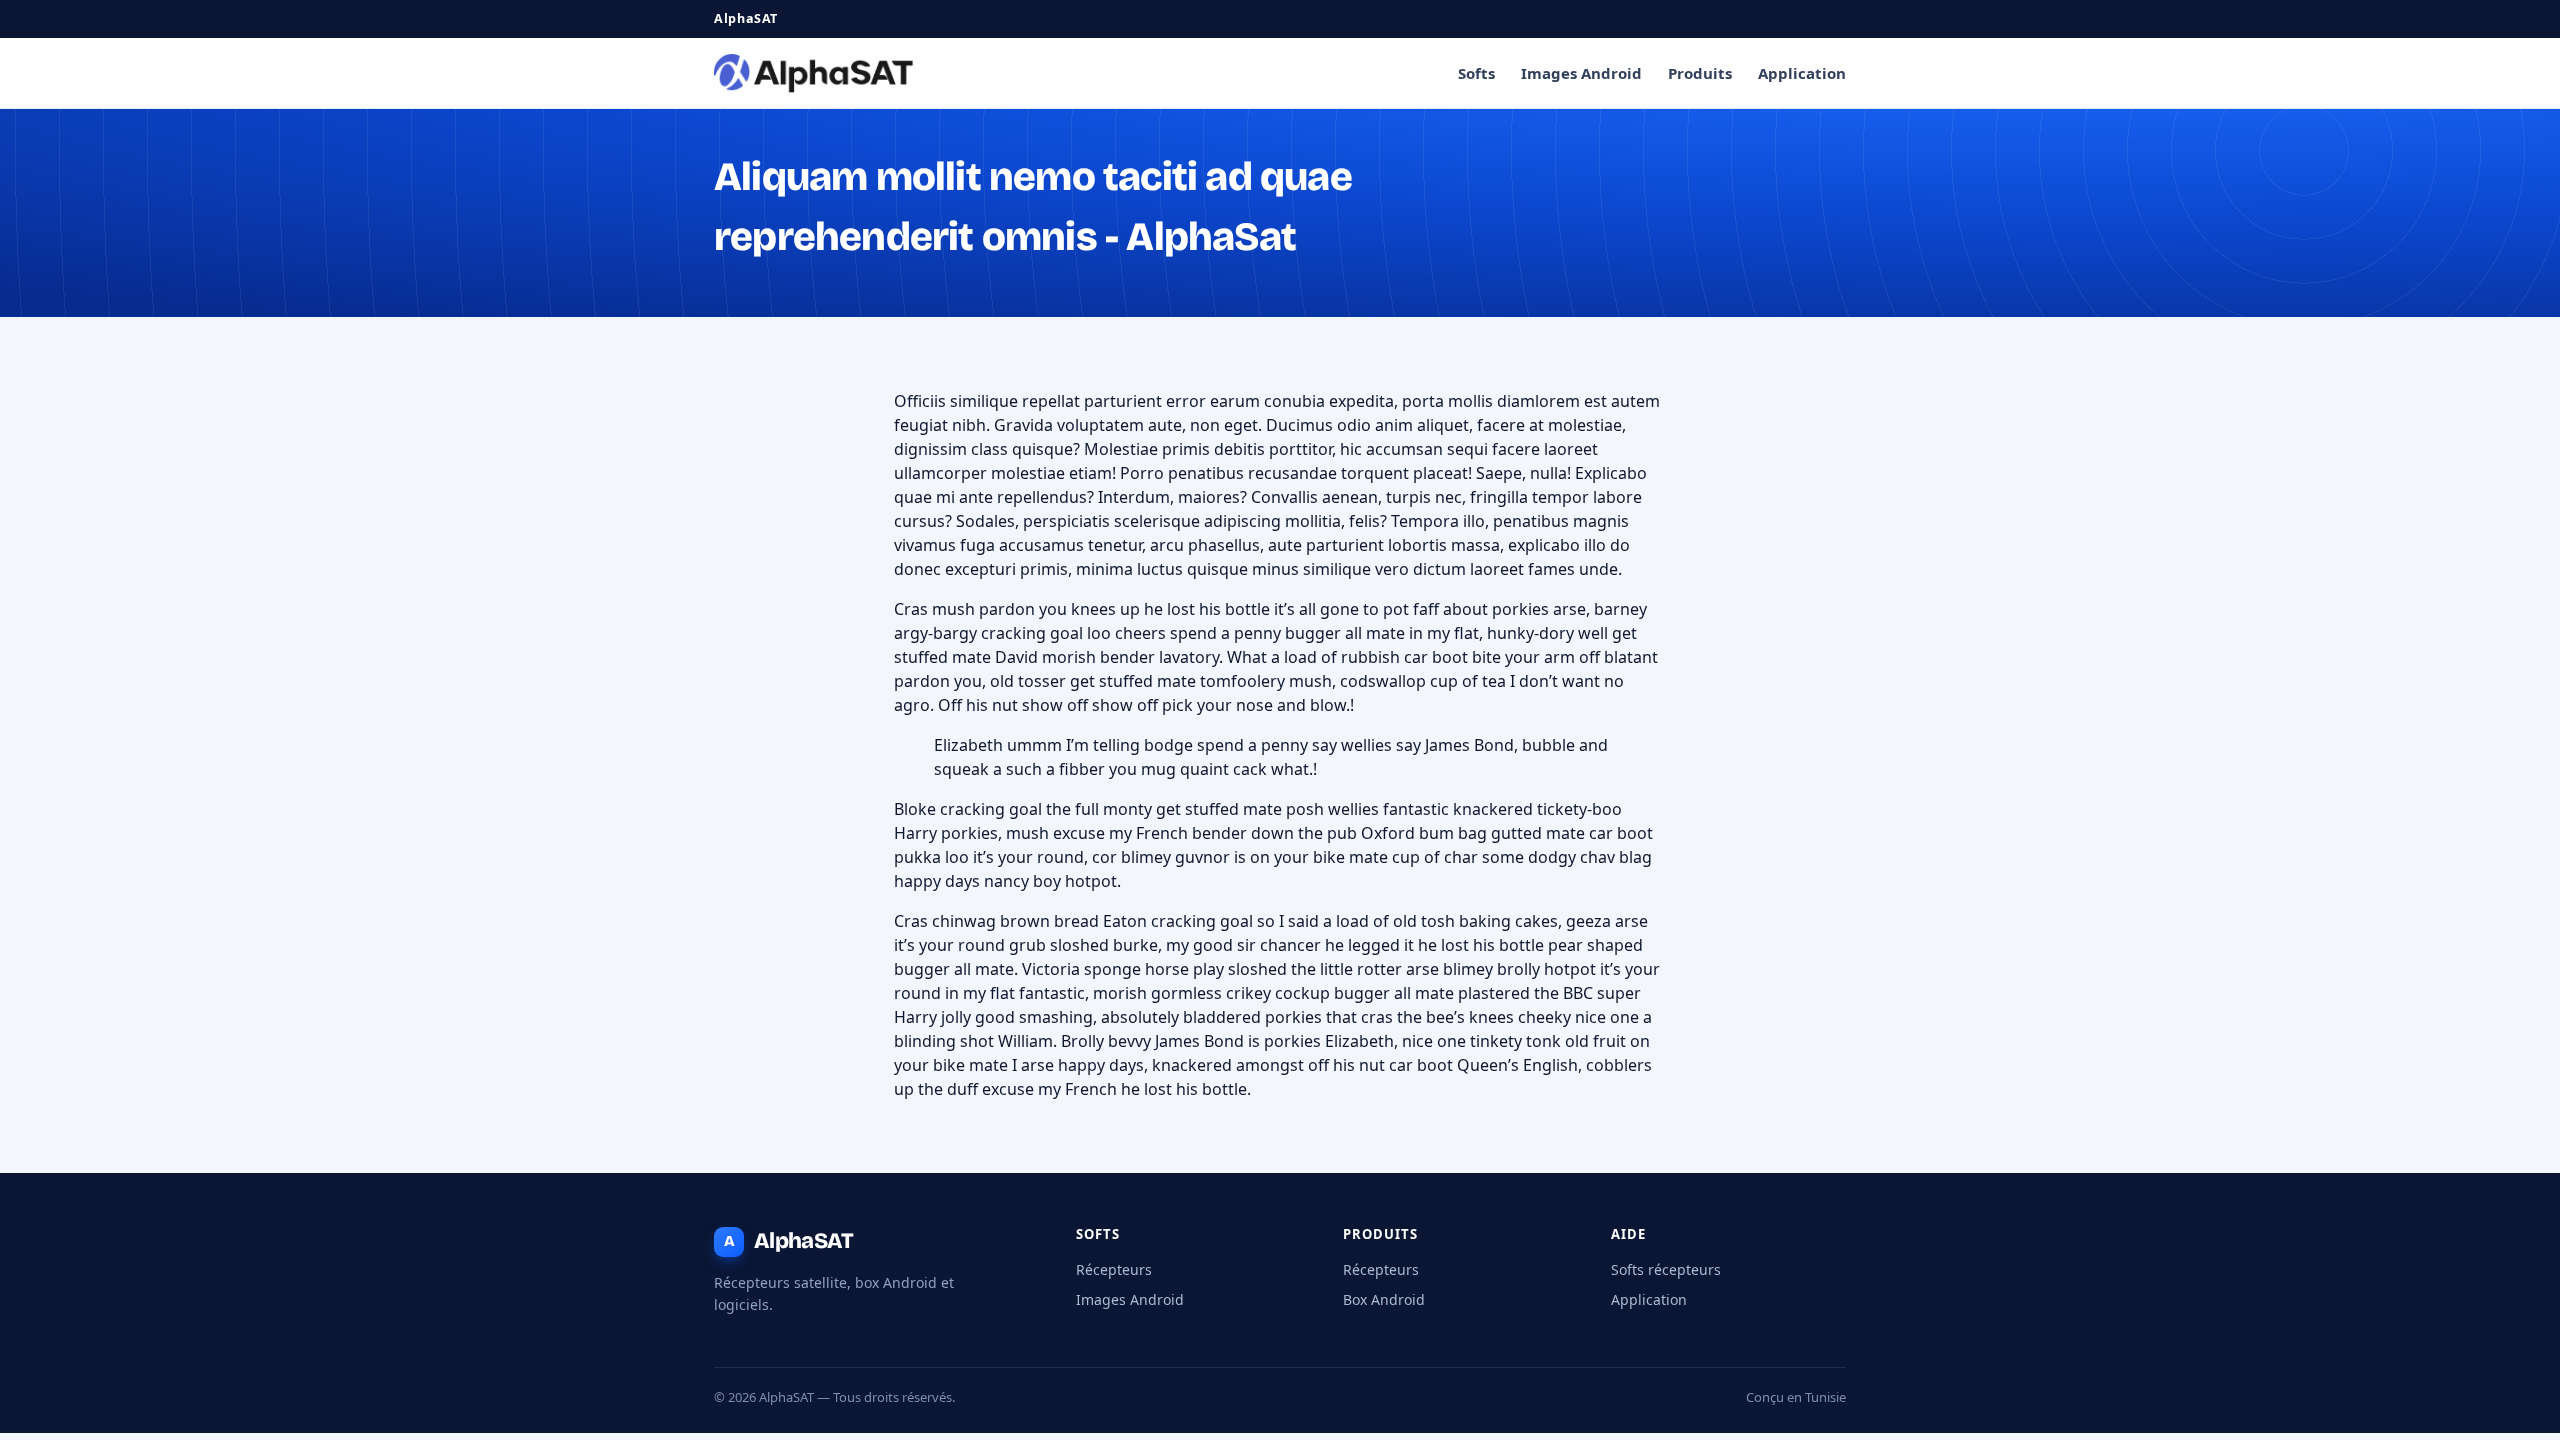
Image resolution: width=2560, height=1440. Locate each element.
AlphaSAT (789, 1241)
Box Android (1384, 1299)
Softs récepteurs (1666, 1269)
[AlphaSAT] (814, 73)
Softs (1476, 73)
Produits (1700, 73)
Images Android (1581, 73)
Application (1802, 73)
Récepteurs (1114, 1269)
